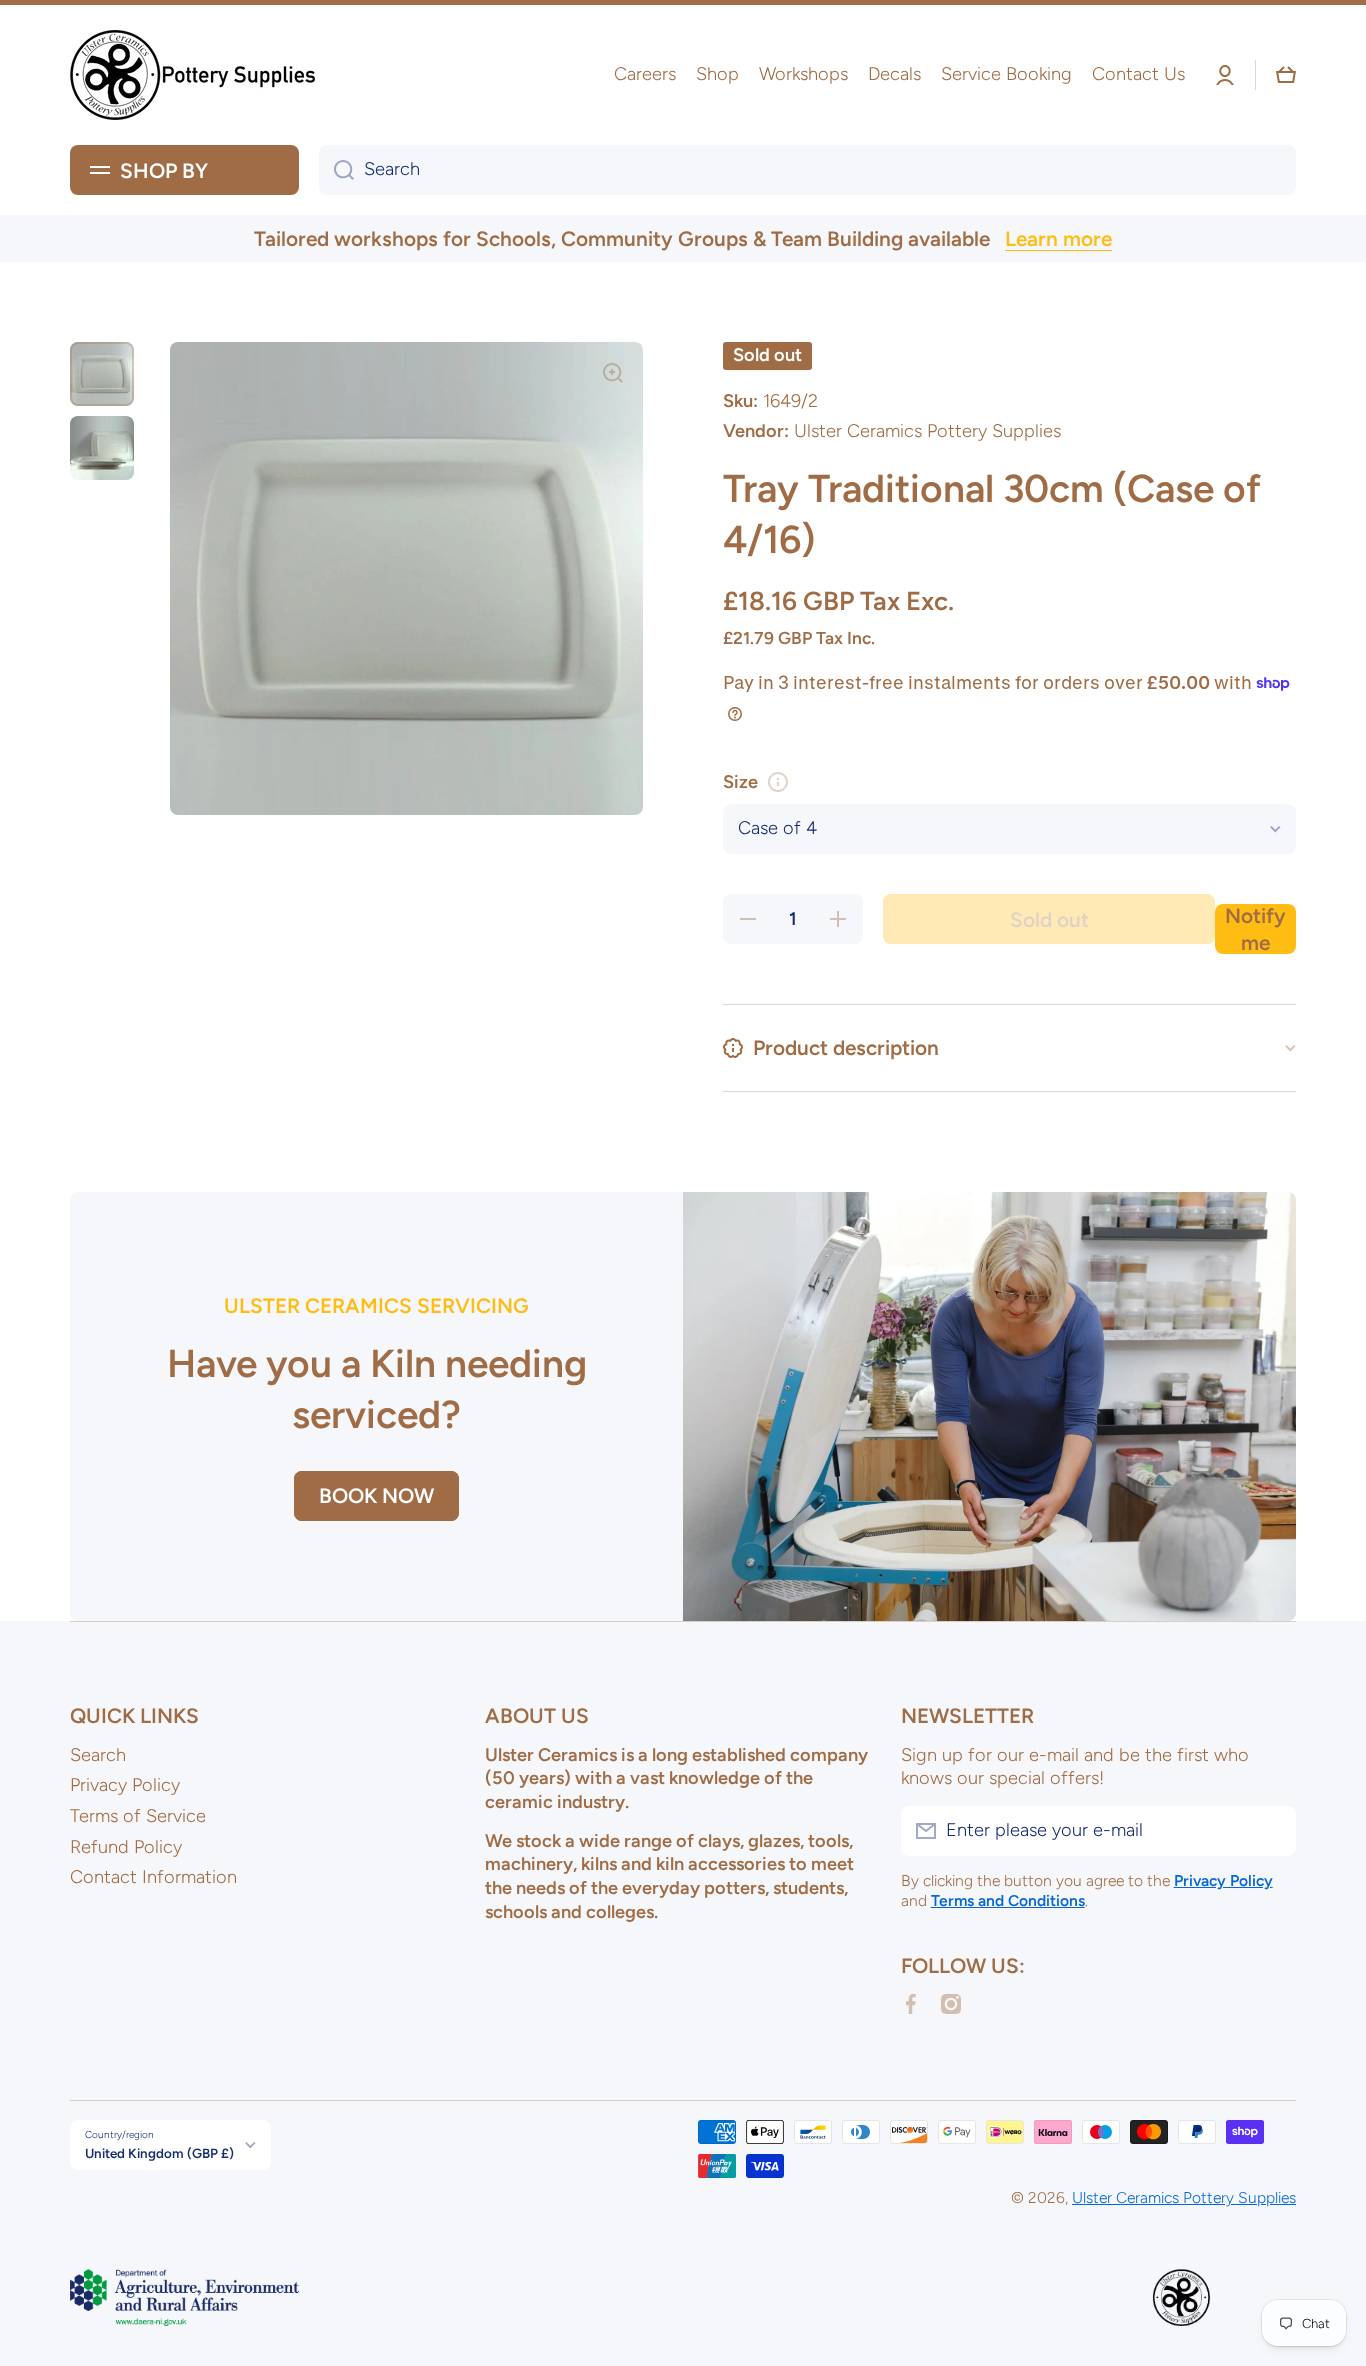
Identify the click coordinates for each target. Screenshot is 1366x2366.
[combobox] (807, 170)
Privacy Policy (125, 1785)
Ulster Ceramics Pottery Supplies (1184, 2197)
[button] (1286, 75)
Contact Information (153, 1877)
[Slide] (778, 782)
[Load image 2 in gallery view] (102, 448)
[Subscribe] (1271, 1831)
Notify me (1255, 929)
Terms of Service (138, 1816)
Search (98, 1755)
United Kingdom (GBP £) (159, 2153)
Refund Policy (126, 1847)
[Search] (336, 170)
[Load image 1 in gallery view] (102, 374)
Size (740, 782)
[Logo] (195, 75)
